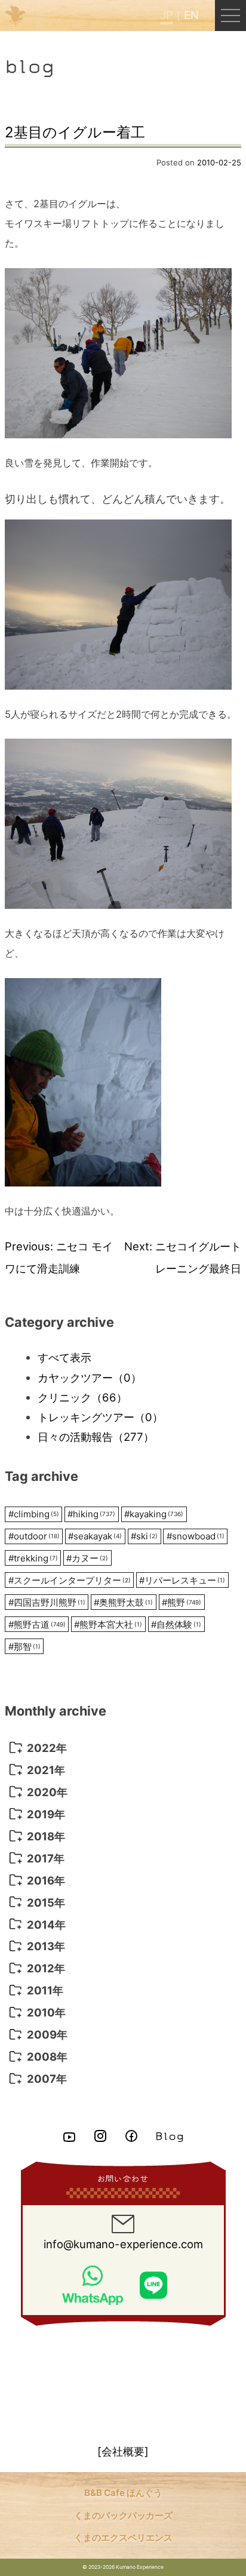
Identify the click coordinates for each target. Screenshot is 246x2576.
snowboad (196, 1536)
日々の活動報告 (96, 1437)
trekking (33, 1558)
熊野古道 (37, 1624)
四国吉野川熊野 (47, 1602)
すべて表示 (64, 1357)
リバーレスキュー (182, 1580)
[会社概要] (123, 2451)
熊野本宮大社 (108, 1624)
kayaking (154, 1514)
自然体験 (176, 1624)
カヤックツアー (90, 1378)
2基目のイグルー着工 (75, 132)
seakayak (95, 1536)
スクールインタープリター (70, 1580)
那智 (24, 1647)
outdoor (34, 1536)
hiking (91, 1514)
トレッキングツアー (100, 1417)
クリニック (82, 1397)
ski (144, 1536)
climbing (34, 1514)
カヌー (87, 1558)
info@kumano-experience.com (123, 2244)
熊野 (182, 1602)
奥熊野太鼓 (123, 1602)
